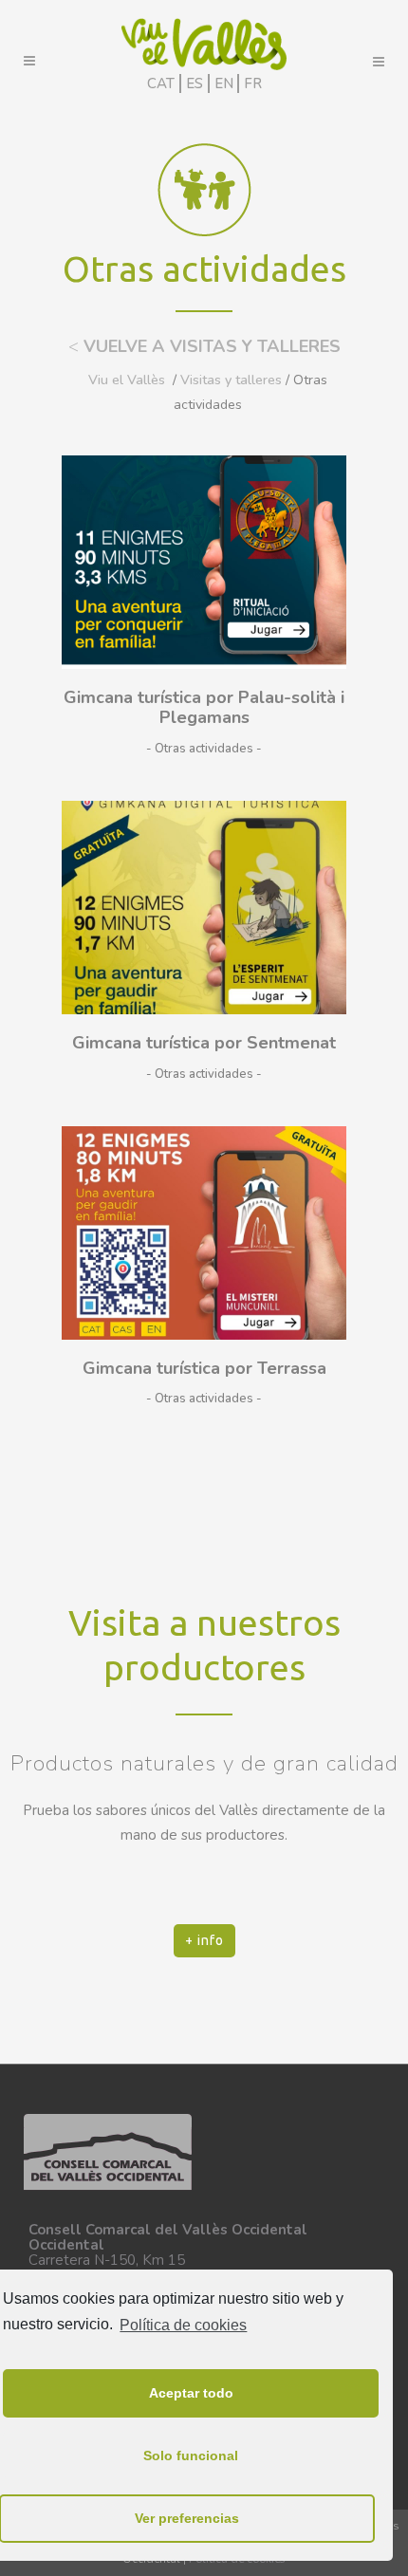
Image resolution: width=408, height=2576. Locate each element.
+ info (204, 1940)
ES (195, 83)
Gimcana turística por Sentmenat (204, 1043)
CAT (161, 83)
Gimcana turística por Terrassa (204, 1368)
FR (253, 83)
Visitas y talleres (231, 380)
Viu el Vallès (127, 380)
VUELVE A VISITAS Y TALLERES (204, 346)
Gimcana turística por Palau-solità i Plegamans (204, 708)
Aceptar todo (191, 2393)
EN (224, 83)
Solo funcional (191, 2456)
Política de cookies (183, 2325)
